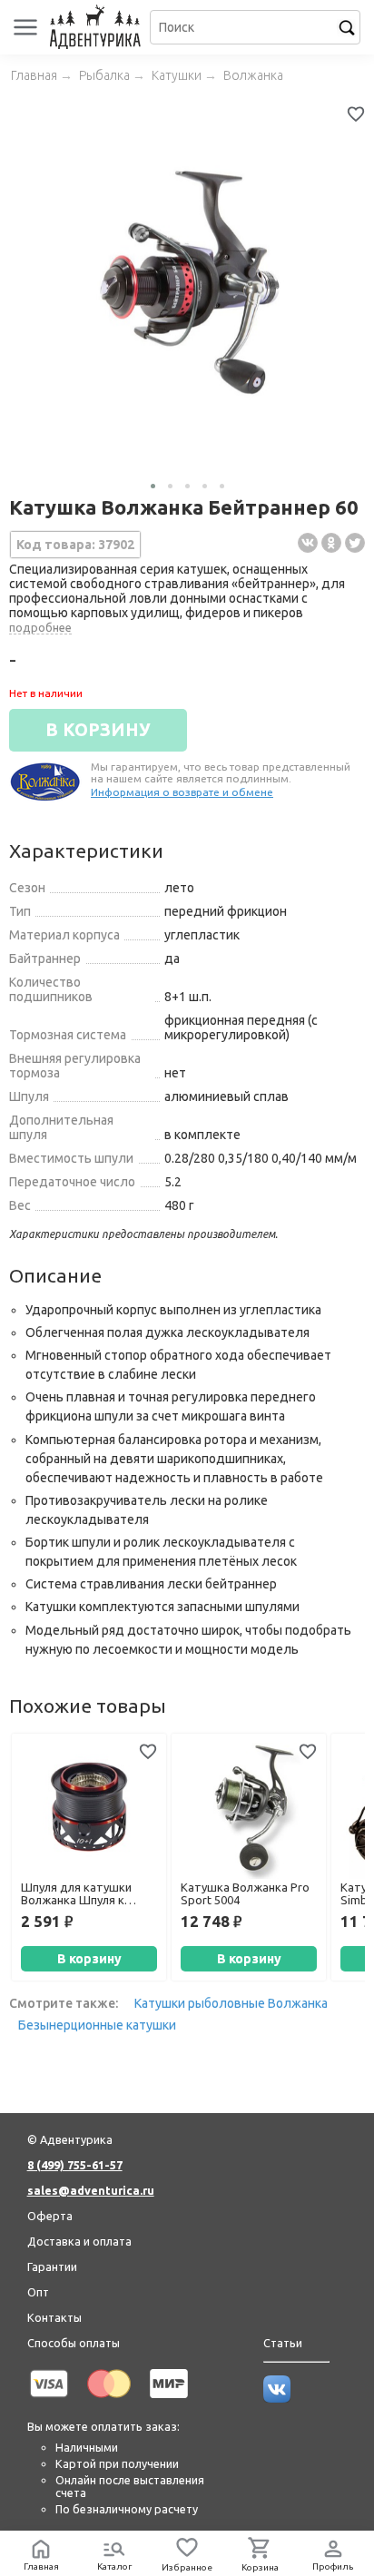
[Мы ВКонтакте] (277, 2398)
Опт (38, 2292)
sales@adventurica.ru (91, 2190)
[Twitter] (355, 543)
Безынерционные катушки (97, 2025)
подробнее (40, 627)
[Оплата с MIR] (169, 2401)
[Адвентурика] (98, 27)
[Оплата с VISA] (49, 2401)
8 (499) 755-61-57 (75, 2165)
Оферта (50, 2216)
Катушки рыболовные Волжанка (231, 2003)
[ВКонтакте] (308, 543)
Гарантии (52, 2266)
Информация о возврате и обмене (182, 792)
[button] (153, 486)
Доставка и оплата (79, 2241)
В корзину (89, 1959)
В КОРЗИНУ (98, 730)
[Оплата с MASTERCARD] (109, 2401)
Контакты (54, 2317)
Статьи (283, 2343)
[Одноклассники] (331, 543)
